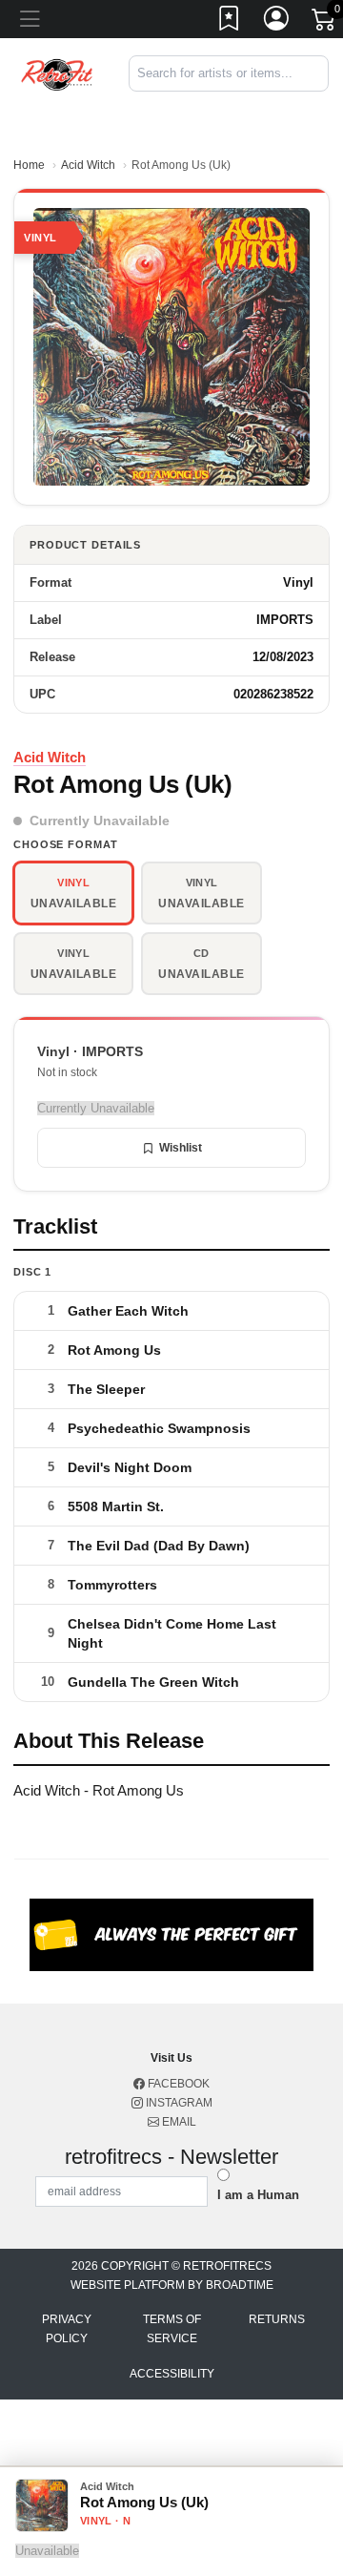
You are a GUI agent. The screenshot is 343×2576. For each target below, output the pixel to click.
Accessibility (172, 2374)
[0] (325, 23)
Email (178, 2122)
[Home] (57, 73)
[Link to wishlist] (230, 22)
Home (29, 165)
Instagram (178, 2103)
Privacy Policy (67, 2329)
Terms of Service (172, 2329)
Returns (277, 2319)
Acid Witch (88, 165)
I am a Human (258, 2195)
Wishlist (181, 1148)
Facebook (177, 2084)
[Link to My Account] (277, 22)
